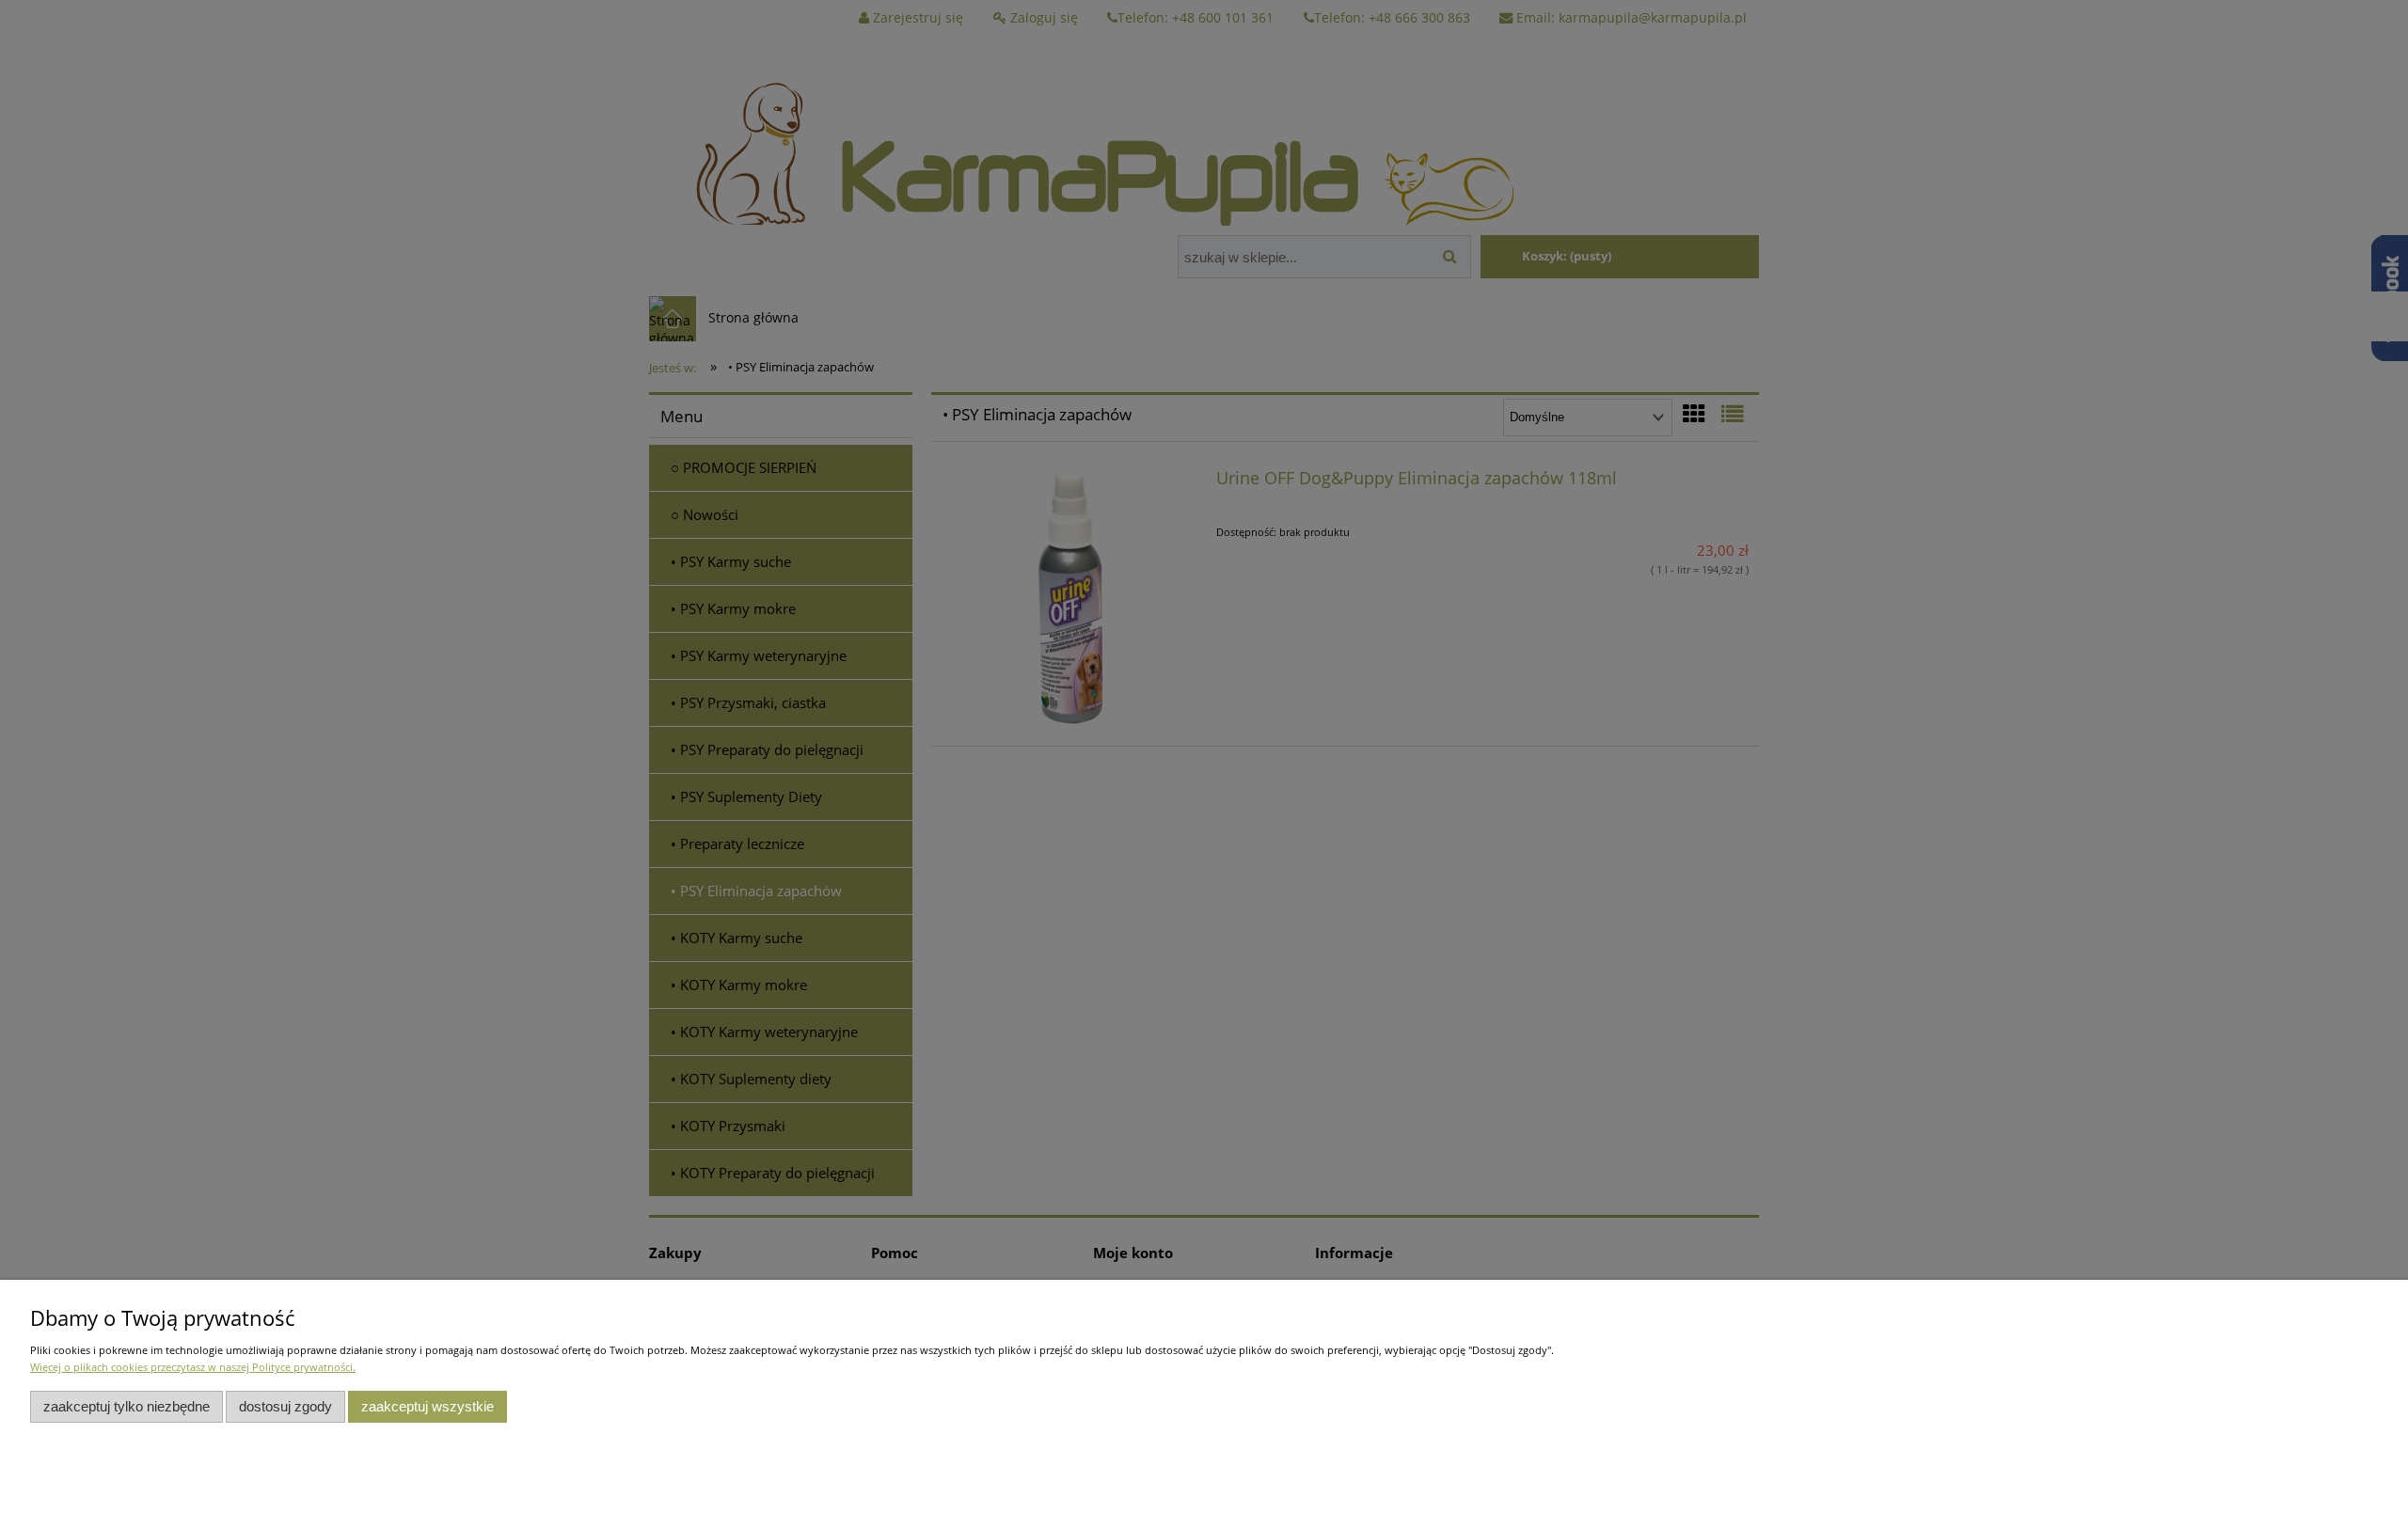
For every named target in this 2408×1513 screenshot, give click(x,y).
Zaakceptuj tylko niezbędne (127, 1406)
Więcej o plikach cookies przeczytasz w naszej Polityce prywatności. (193, 1367)
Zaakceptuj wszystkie (428, 1406)
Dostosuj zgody (285, 1406)
